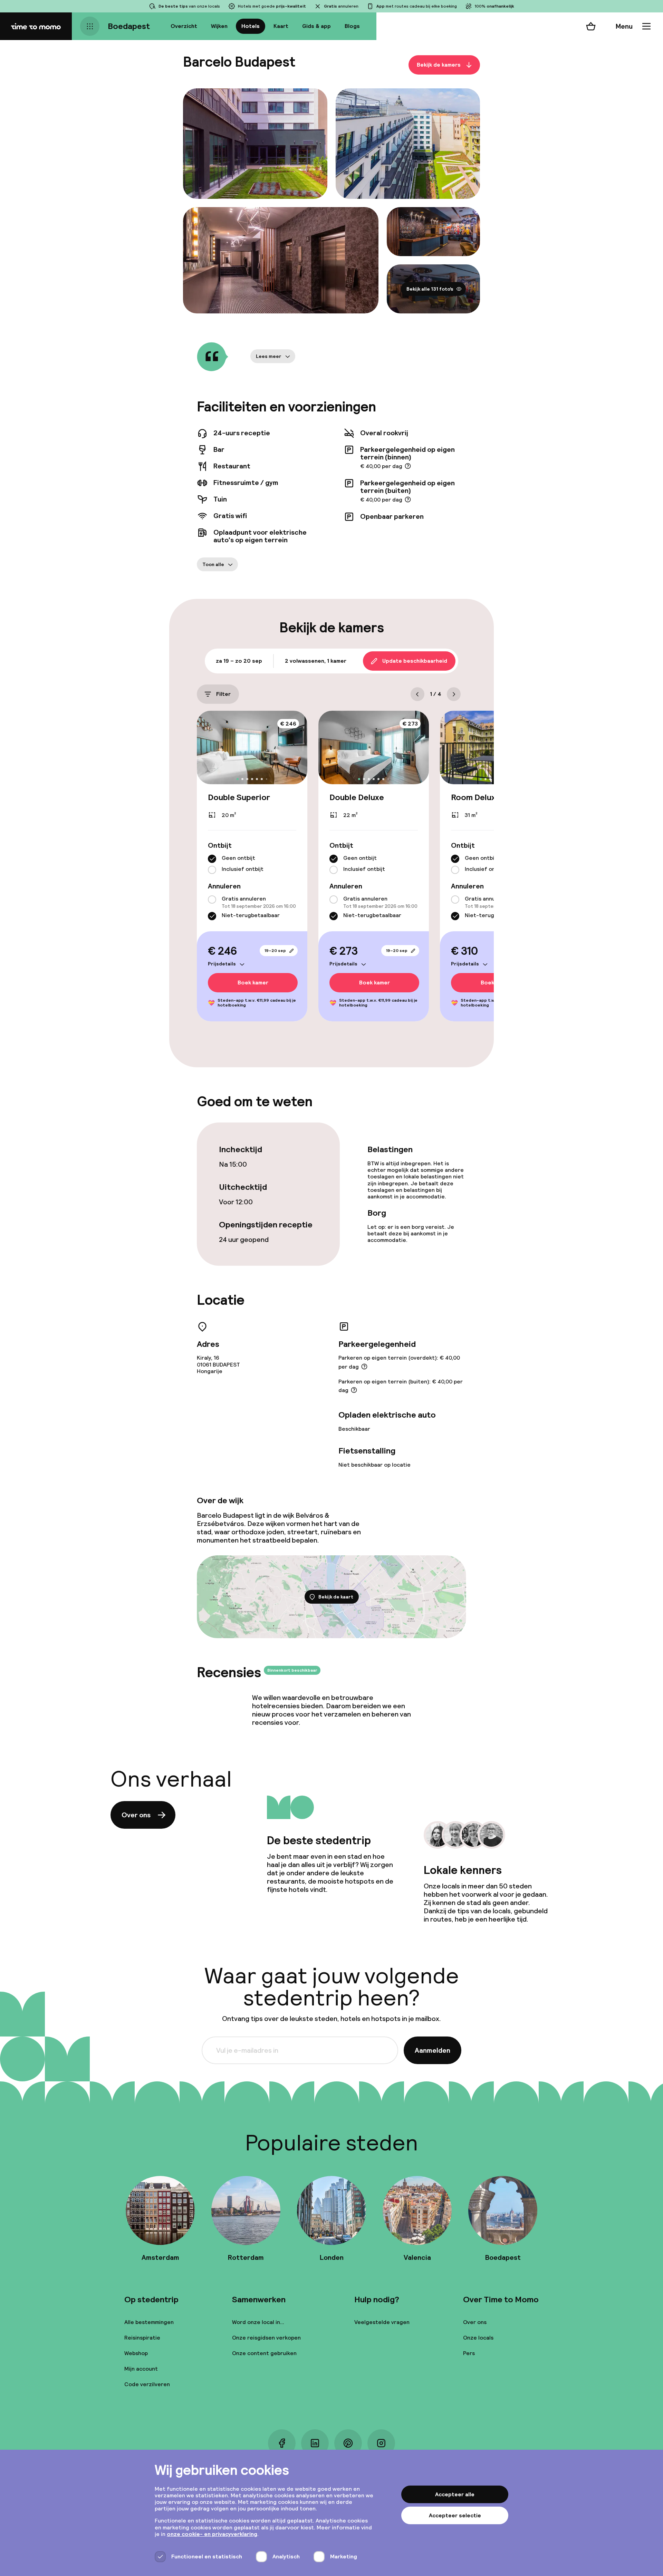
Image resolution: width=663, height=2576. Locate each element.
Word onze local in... (258, 2322)
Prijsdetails (222, 964)
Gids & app (316, 26)
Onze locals (478, 2338)
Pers (469, 2353)
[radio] (212, 859)
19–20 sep (275, 951)
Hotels (251, 26)
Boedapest (129, 26)
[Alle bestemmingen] (90, 26)
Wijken (219, 26)
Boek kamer (253, 983)
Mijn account (141, 2369)
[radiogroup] (252, 864)
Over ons (136, 1815)
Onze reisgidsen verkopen (266, 2338)
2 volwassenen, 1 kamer (316, 661)
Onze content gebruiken (264, 2353)
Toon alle (213, 564)
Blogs (352, 26)
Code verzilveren (147, 2384)
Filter (223, 694)
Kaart (281, 26)
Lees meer (269, 356)
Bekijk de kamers (439, 65)
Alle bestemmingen (149, 2322)
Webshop (136, 2353)
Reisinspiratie (142, 2338)
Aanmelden (433, 2050)
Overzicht (184, 26)
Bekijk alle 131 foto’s (430, 289)
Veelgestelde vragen (382, 2322)
